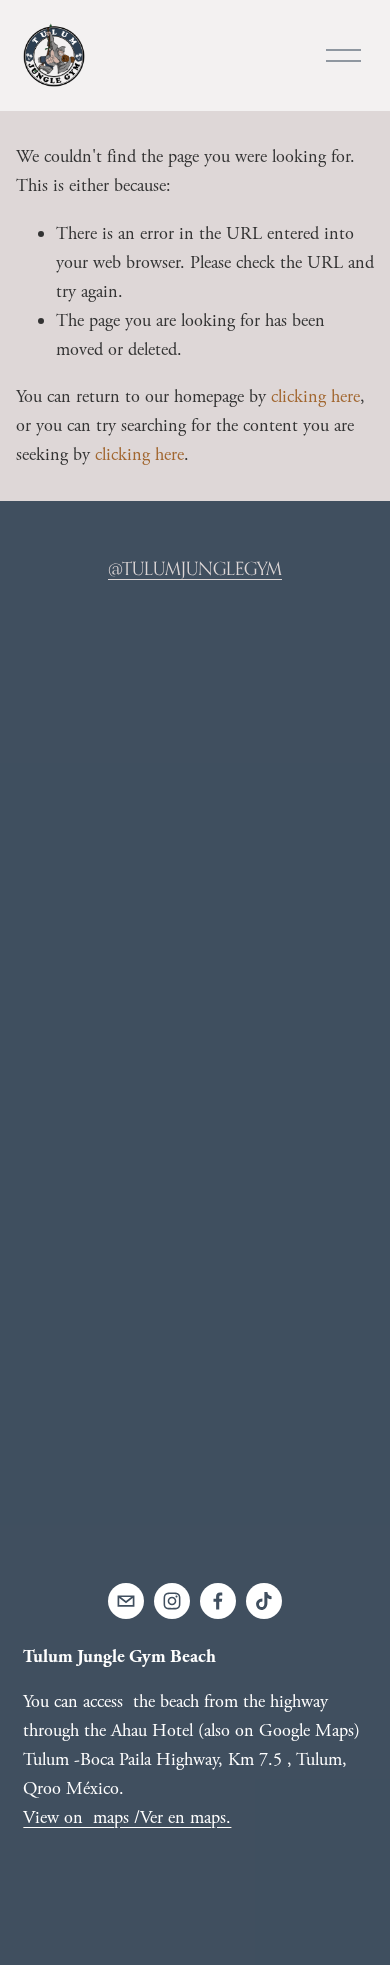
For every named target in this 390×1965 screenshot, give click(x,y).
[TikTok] (264, 1601)
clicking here (315, 396)
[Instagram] (172, 1601)
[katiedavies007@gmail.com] (126, 1601)
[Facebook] (218, 1601)
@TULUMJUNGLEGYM (195, 568)
